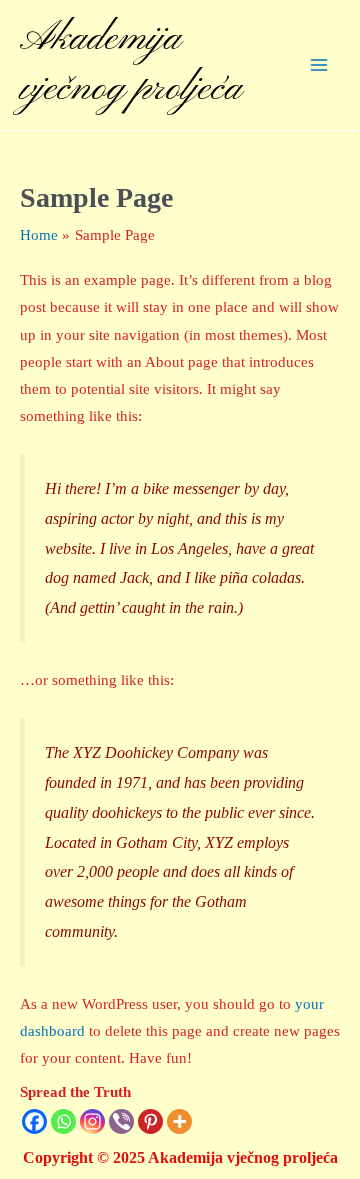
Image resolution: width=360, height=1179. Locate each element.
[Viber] (121, 1121)
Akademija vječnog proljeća (131, 64)
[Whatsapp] (63, 1121)
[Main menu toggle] (319, 65)
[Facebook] (34, 1121)
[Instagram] (92, 1121)
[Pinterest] (150, 1121)
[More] (179, 1121)
